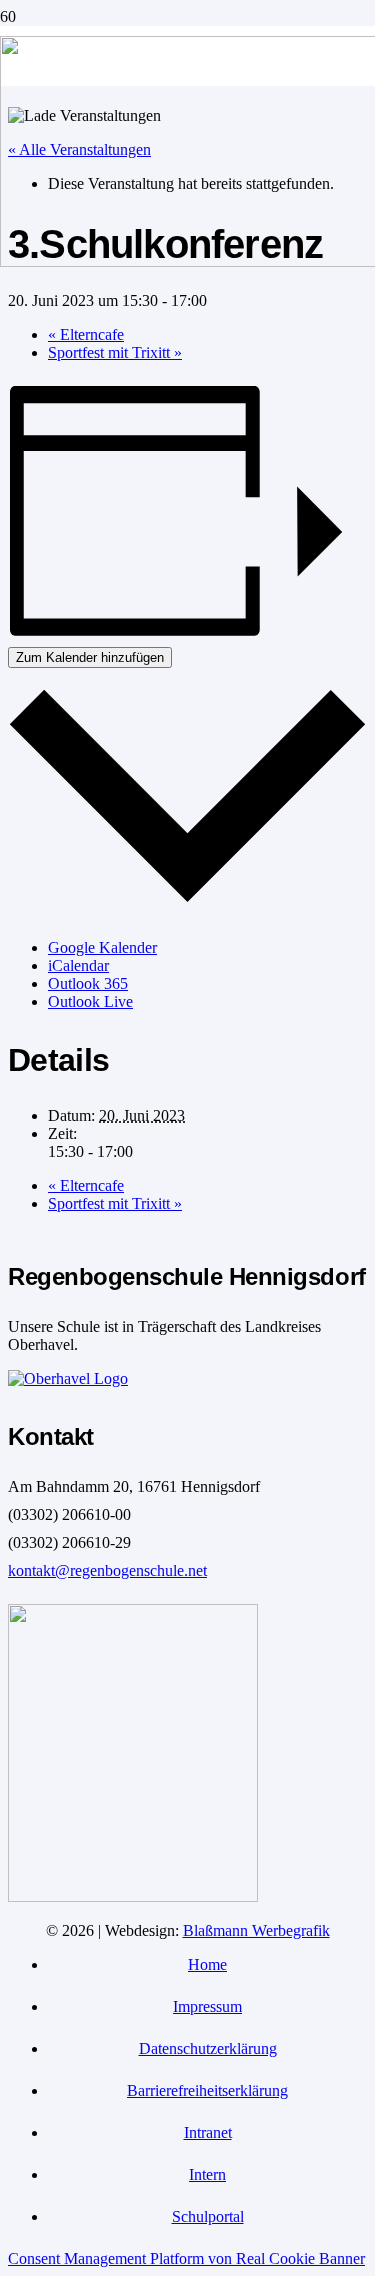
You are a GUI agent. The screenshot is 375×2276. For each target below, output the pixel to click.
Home (207, 1964)
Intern (207, 2174)
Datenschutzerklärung (208, 2048)
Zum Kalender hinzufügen (90, 657)
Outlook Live (90, 1001)
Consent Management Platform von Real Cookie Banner (186, 2258)
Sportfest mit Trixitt (115, 352)
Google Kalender (102, 947)
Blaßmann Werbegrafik (256, 1930)
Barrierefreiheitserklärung (207, 2090)
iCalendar (78, 965)
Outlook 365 (88, 983)
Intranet (208, 2132)
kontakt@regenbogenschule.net (107, 1570)
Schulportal (208, 2216)
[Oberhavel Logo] (68, 1378)
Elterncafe (86, 334)
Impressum (207, 2006)
